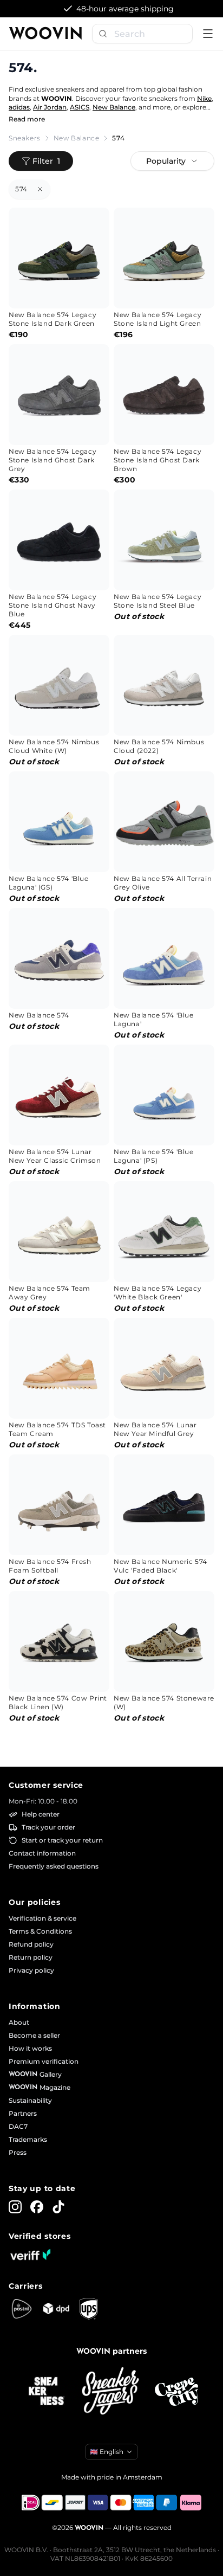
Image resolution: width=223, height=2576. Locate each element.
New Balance (114, 107)
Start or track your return (62, 1840)
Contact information (42, 1853)
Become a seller (34, 2035)
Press (18, 2152)
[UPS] (89, 2309)
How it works (30, 2048)
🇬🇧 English (107, 2452)
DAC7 (18, 2126)
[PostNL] (22, 2309)
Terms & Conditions (40, 1931)
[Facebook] (37, 2207)
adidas (19, 107)
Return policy (31, 1957)
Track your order (48, 1827)
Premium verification (44, 2061)
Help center (41, 1814)
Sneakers (25, 138)
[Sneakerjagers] (111, 2392)
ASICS (80, 107)
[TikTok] (58, 2207)
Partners (23, 2113)
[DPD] (56, 2308)
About (19, 2022)
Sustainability (30, 2100)
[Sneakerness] (47, 2392)
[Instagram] (15, 2207)
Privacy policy (31, 1970)
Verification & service (42, 1918)
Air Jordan (50, 107)
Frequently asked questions (54, 1866)
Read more (27, 119)
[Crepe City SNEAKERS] (176, 2392)
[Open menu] (208, 34)
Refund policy (31, 1944)
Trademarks (28, 2139)
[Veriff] (30, 2255)
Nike (204, 98)
